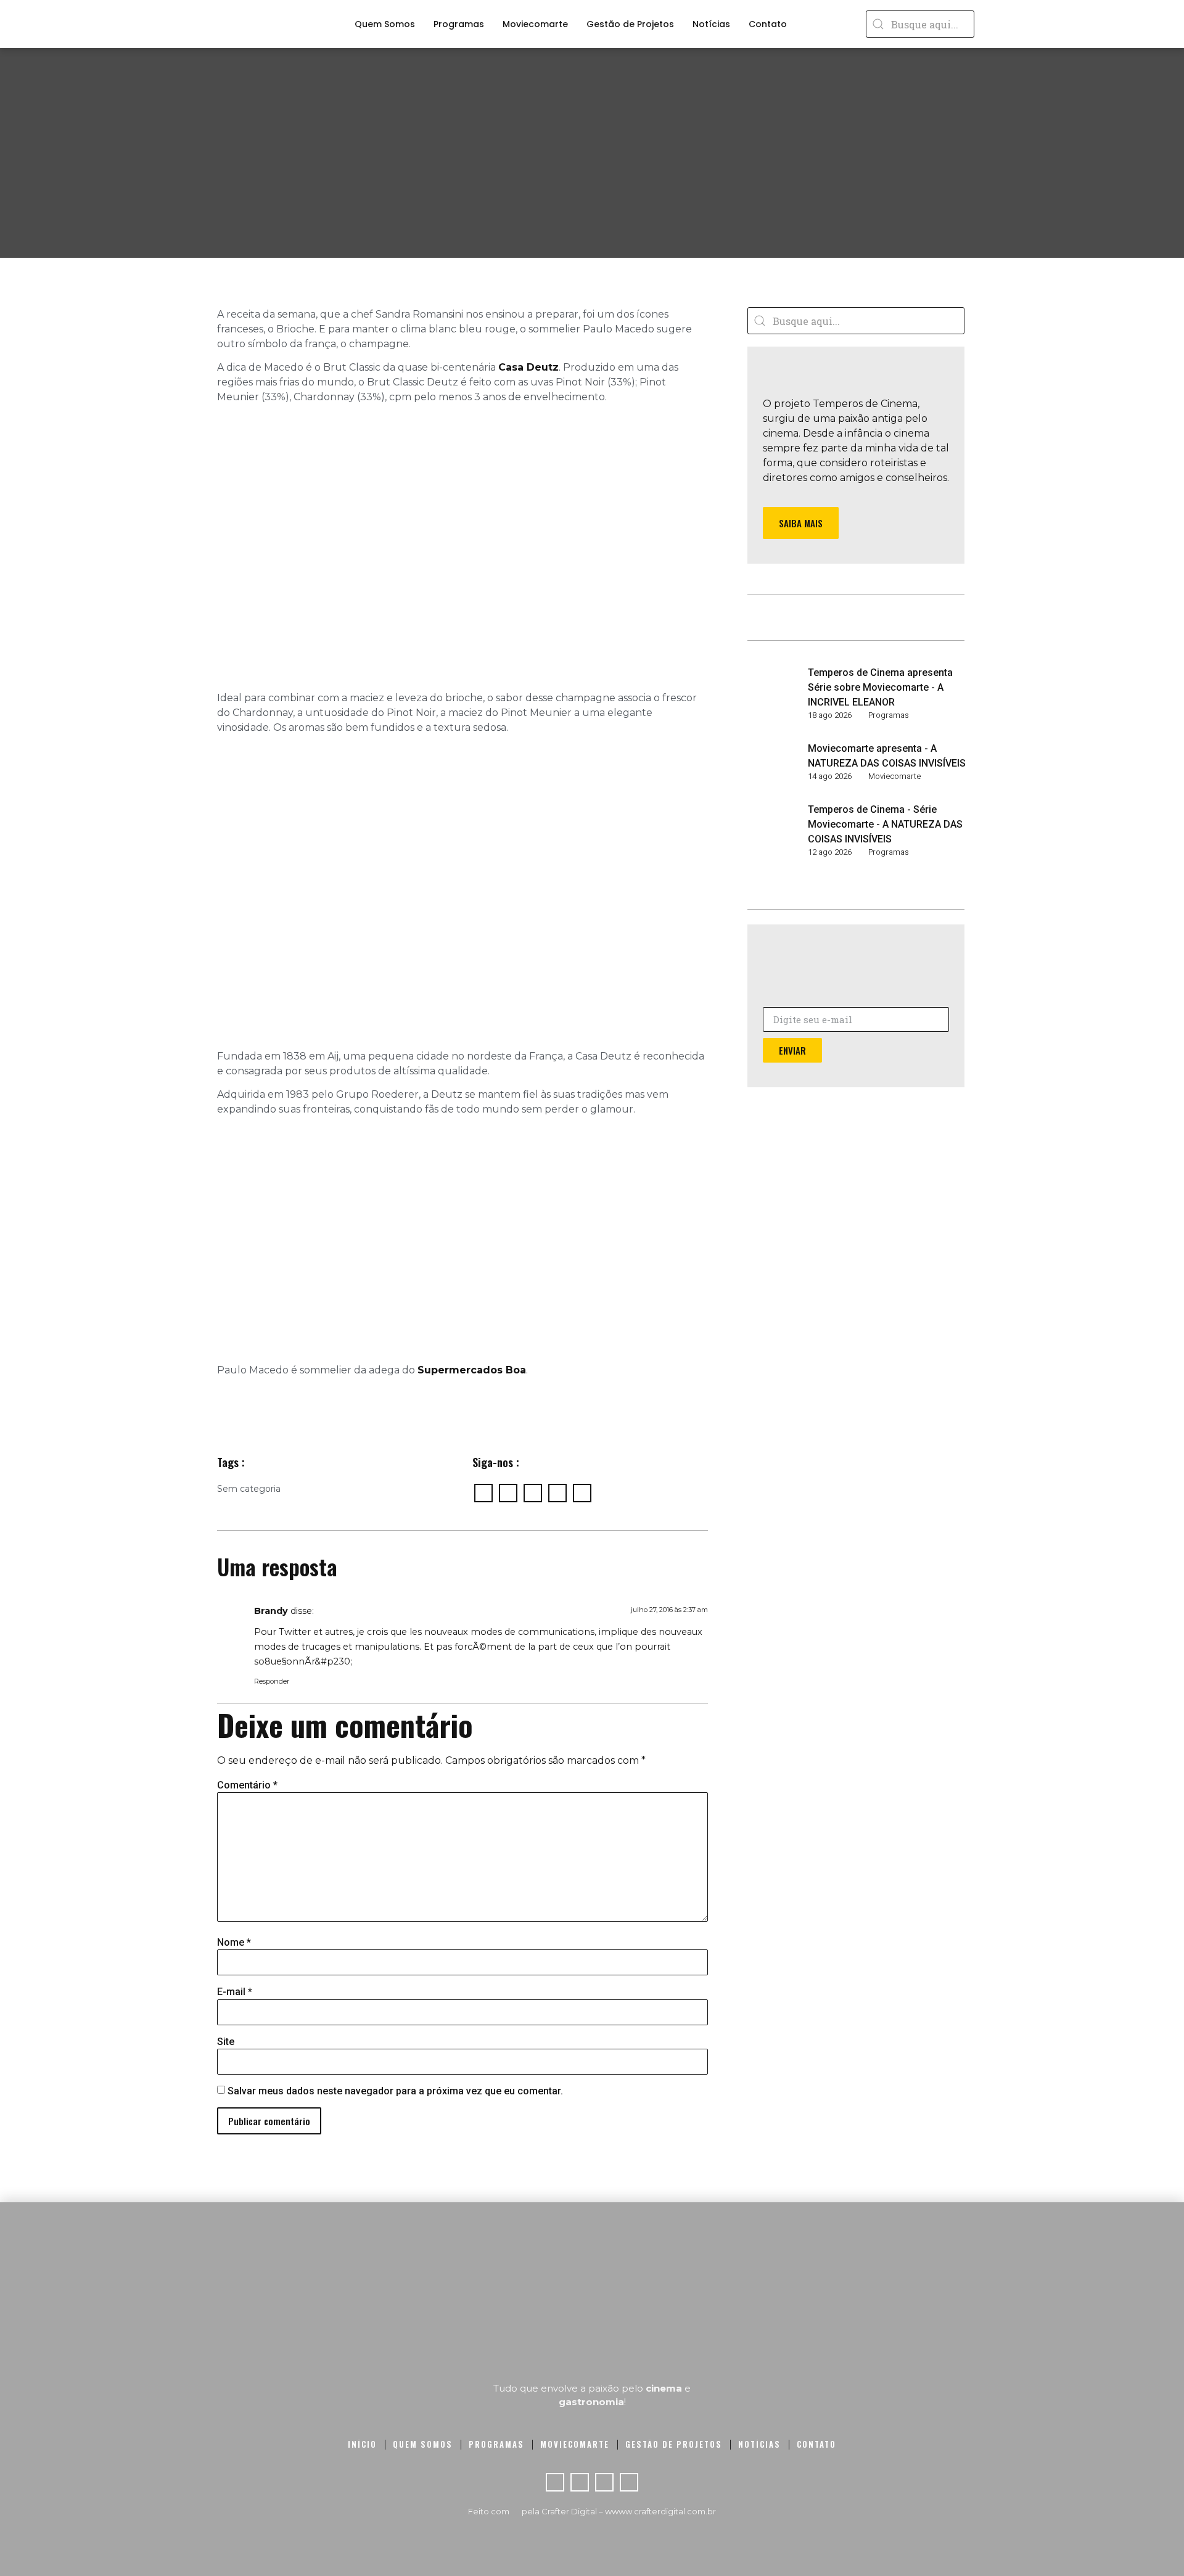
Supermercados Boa (472, 1370)
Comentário (247, 1785)
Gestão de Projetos (630, 24)
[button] (801, 523)
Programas (459, 24)
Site (226, 2042)
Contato (768, 24)
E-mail (235, 1992)
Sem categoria (249, 1489)
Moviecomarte (535, 24)
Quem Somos (385, 24)
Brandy (271, 1611)
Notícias (711, 24)
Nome (234, 1943)
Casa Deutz (528, 367)
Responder (272, 1681)
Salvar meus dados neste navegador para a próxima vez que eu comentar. (395, 2091)
